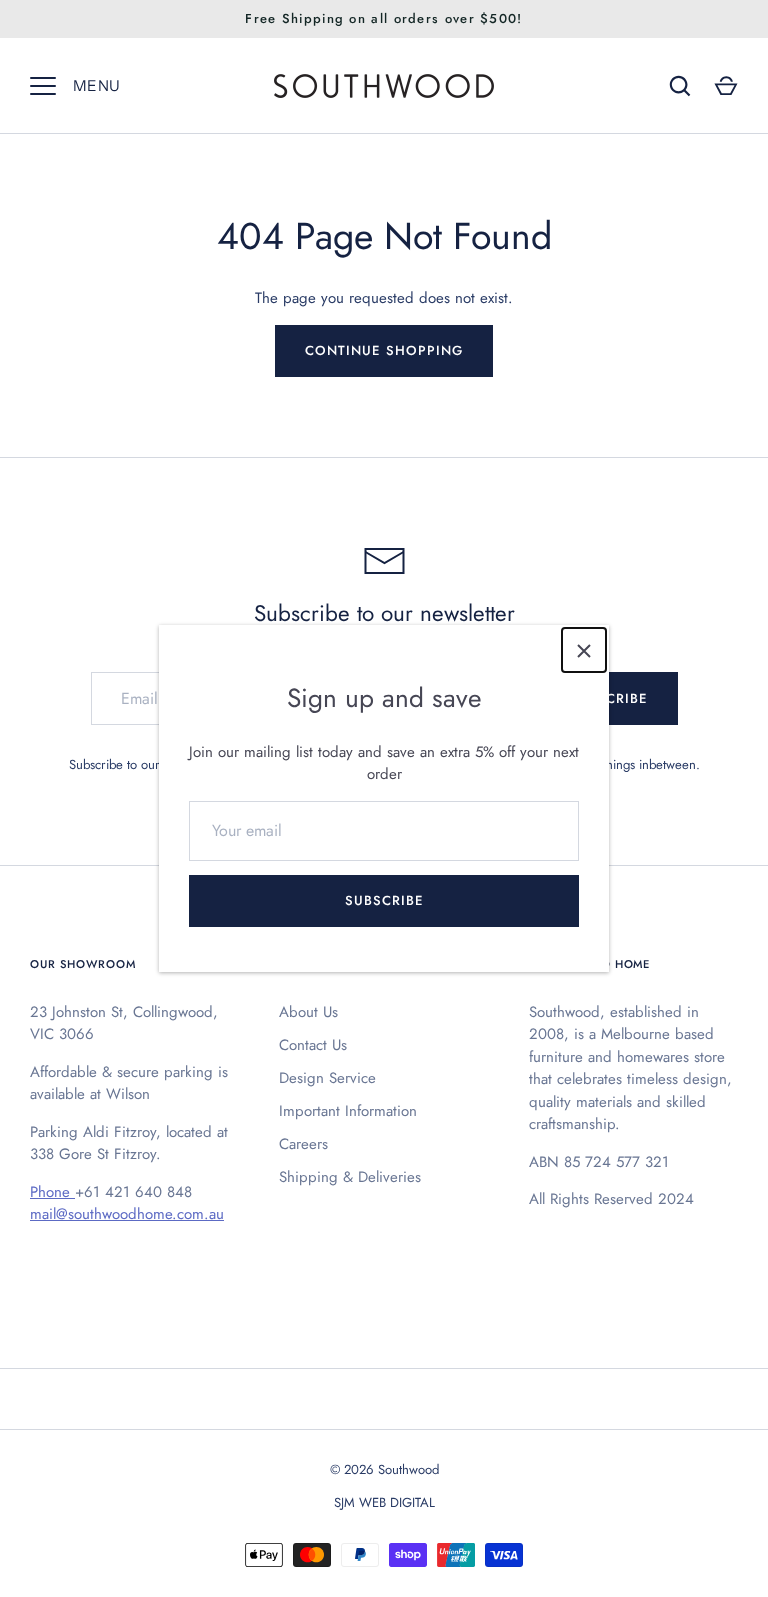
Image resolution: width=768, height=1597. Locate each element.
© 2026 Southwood (384, 1469)
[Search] (680, 86)
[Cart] (726, 86)
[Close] (584, 650)
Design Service (327, 1078)
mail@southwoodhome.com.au (127, 1214)
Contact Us (313, 1045)
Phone (52, 1192)
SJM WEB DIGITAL (384, 1502)
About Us (308, 1012)
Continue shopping (384, 350)
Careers (303, 1144)
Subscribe (384, 900)
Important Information (348, 1111)
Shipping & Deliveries (350, 1177)
